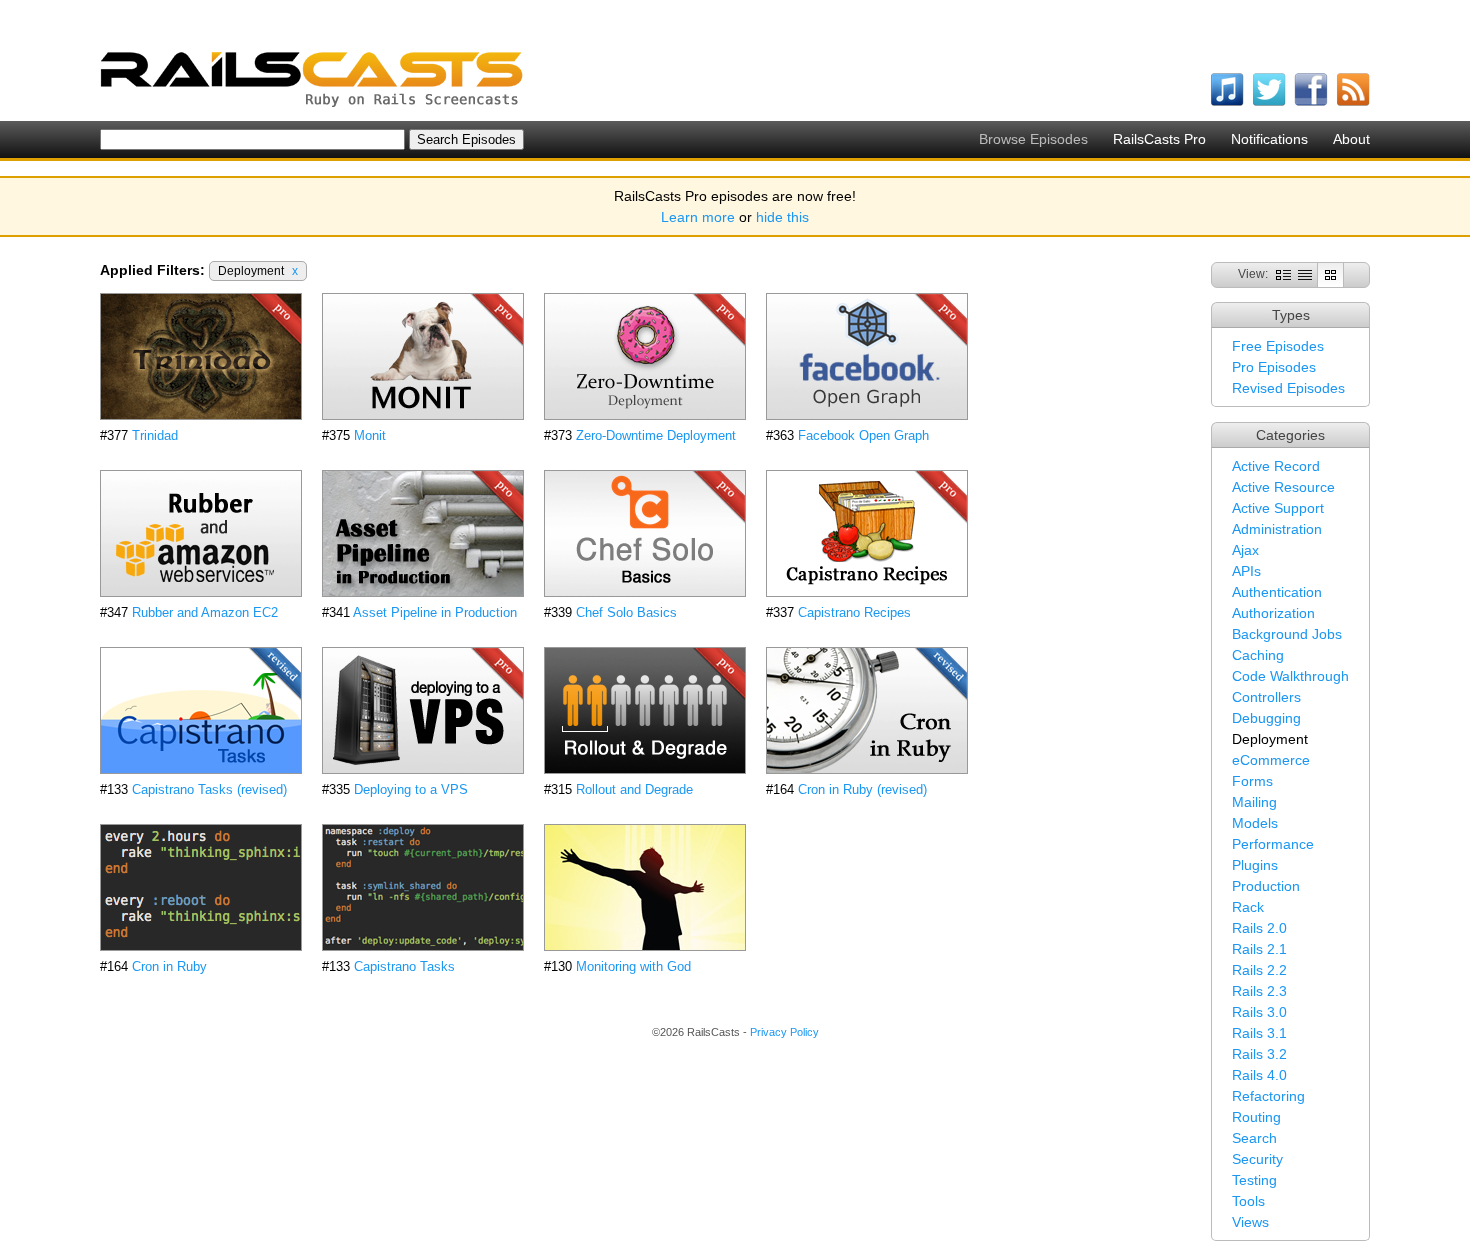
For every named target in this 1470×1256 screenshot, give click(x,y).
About (1351, 139)
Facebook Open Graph (863, 435)
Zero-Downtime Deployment (656, 435)
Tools (1248, 1201)
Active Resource (1283, 487)
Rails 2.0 (1259, 928)
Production (1266, 886)
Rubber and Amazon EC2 (205, 612)
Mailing (1254, 802)
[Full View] (1283, 274)
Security (1257, 1159)
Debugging (1266, 718)
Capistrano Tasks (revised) (209, 789)
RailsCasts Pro (1159, 139)
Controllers (1266, 697)
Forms (1252, 781)
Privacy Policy (784, 1032)
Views (1250, 1222)
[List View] (1305, 274)
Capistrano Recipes (854, 612)
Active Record (1276, 466)
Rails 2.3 (1259, 991)
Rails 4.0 (1259, 1075)
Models (1255, 823)
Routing (1256, 1117)
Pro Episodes (1274, 367)
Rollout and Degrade (634, 789)
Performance (1273, 844)
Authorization (1273, 613)
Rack (1248, 907)
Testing (1254, 1180)
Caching (1258, 655)
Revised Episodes (1288, 388)
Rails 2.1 (1259, 949)
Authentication (1277, 592)
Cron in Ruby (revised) (862, 789)
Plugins (1255, 865)
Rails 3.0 (1259, 1012)
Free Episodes (1278, 346)
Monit (370, 435)
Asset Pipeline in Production (435, 612)
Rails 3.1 (1259, 1033)
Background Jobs (1287, 634)
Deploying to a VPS (411, 789)
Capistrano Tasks (404, 966)
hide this (782, 217)
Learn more (698, 217)
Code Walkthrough (1290, 676)
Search (1254, 1138)
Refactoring (1268, 1096)
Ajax (1245, 550)
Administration (1277, 529)
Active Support (1278, 508)
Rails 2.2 (1259, 970)
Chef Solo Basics (626, 612)
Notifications (1269, 139)
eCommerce (1271, 760)
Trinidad (155, 435)
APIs (1246, 571)
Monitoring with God (633, 966)
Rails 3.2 (1259, 1054)
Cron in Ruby (169, 966)
